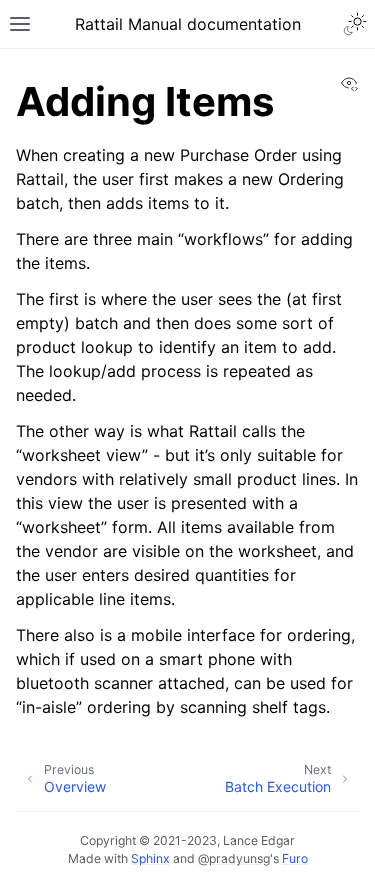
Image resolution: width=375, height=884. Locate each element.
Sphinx (150, 858)
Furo (295, 858)
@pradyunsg (234, 858)
